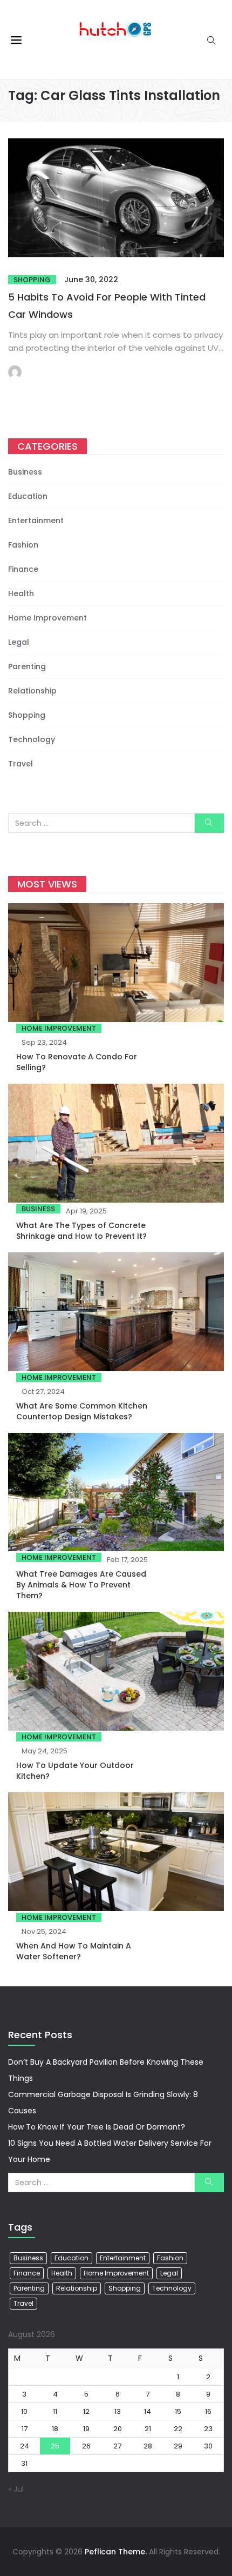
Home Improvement (47, 618)
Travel (21, 764)
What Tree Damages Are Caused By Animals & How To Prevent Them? (81, 1585)
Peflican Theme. (116, 2552)
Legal (19, 642)
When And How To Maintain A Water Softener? (74, 1951)
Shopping (32, 280)
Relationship (32, 691)
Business (25, 472)
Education (28, 496)
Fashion (23, 545)
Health (21, 593)
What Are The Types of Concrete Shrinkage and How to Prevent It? (81, 1231)
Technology (32, 739)
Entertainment (36, 520)
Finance (23, 569)
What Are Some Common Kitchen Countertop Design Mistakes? (82, 1411)
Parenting (27, 666)
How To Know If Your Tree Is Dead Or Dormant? (97, 2127)
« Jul (16, 2489)
